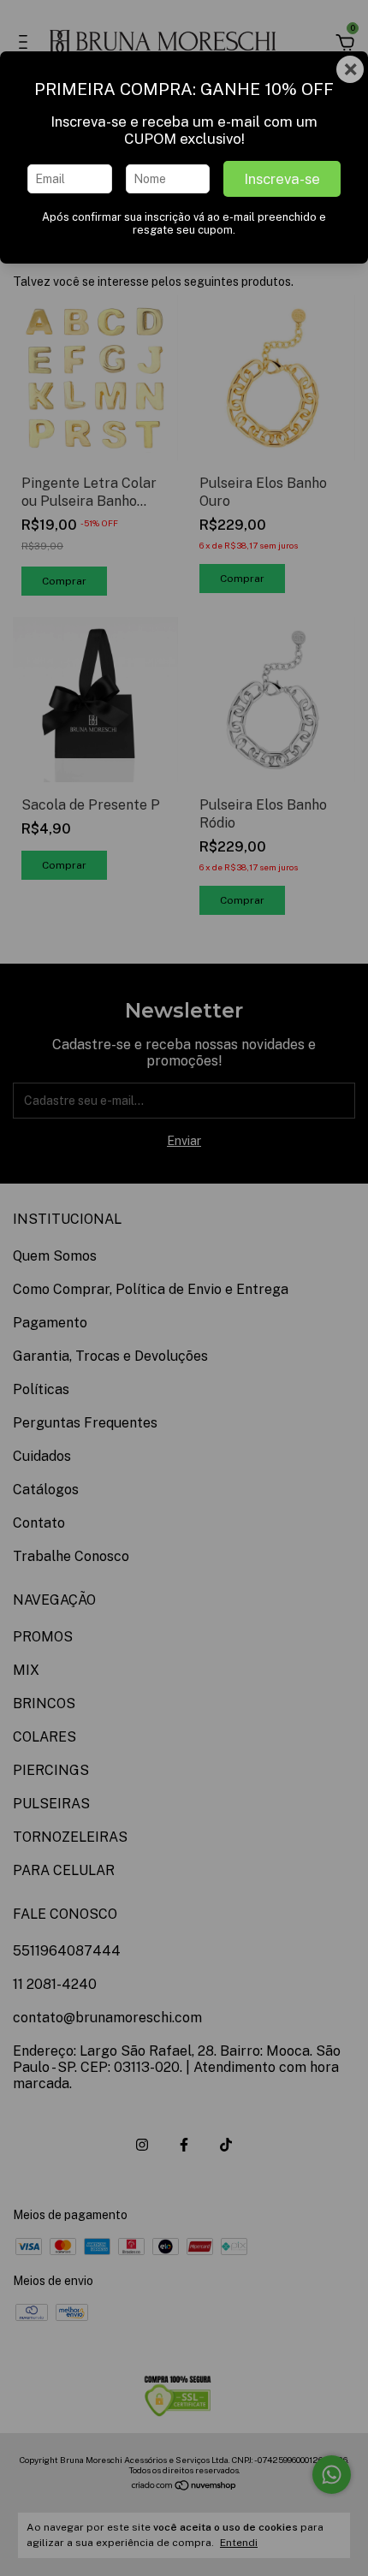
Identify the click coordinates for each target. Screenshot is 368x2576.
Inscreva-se (282, 179)
